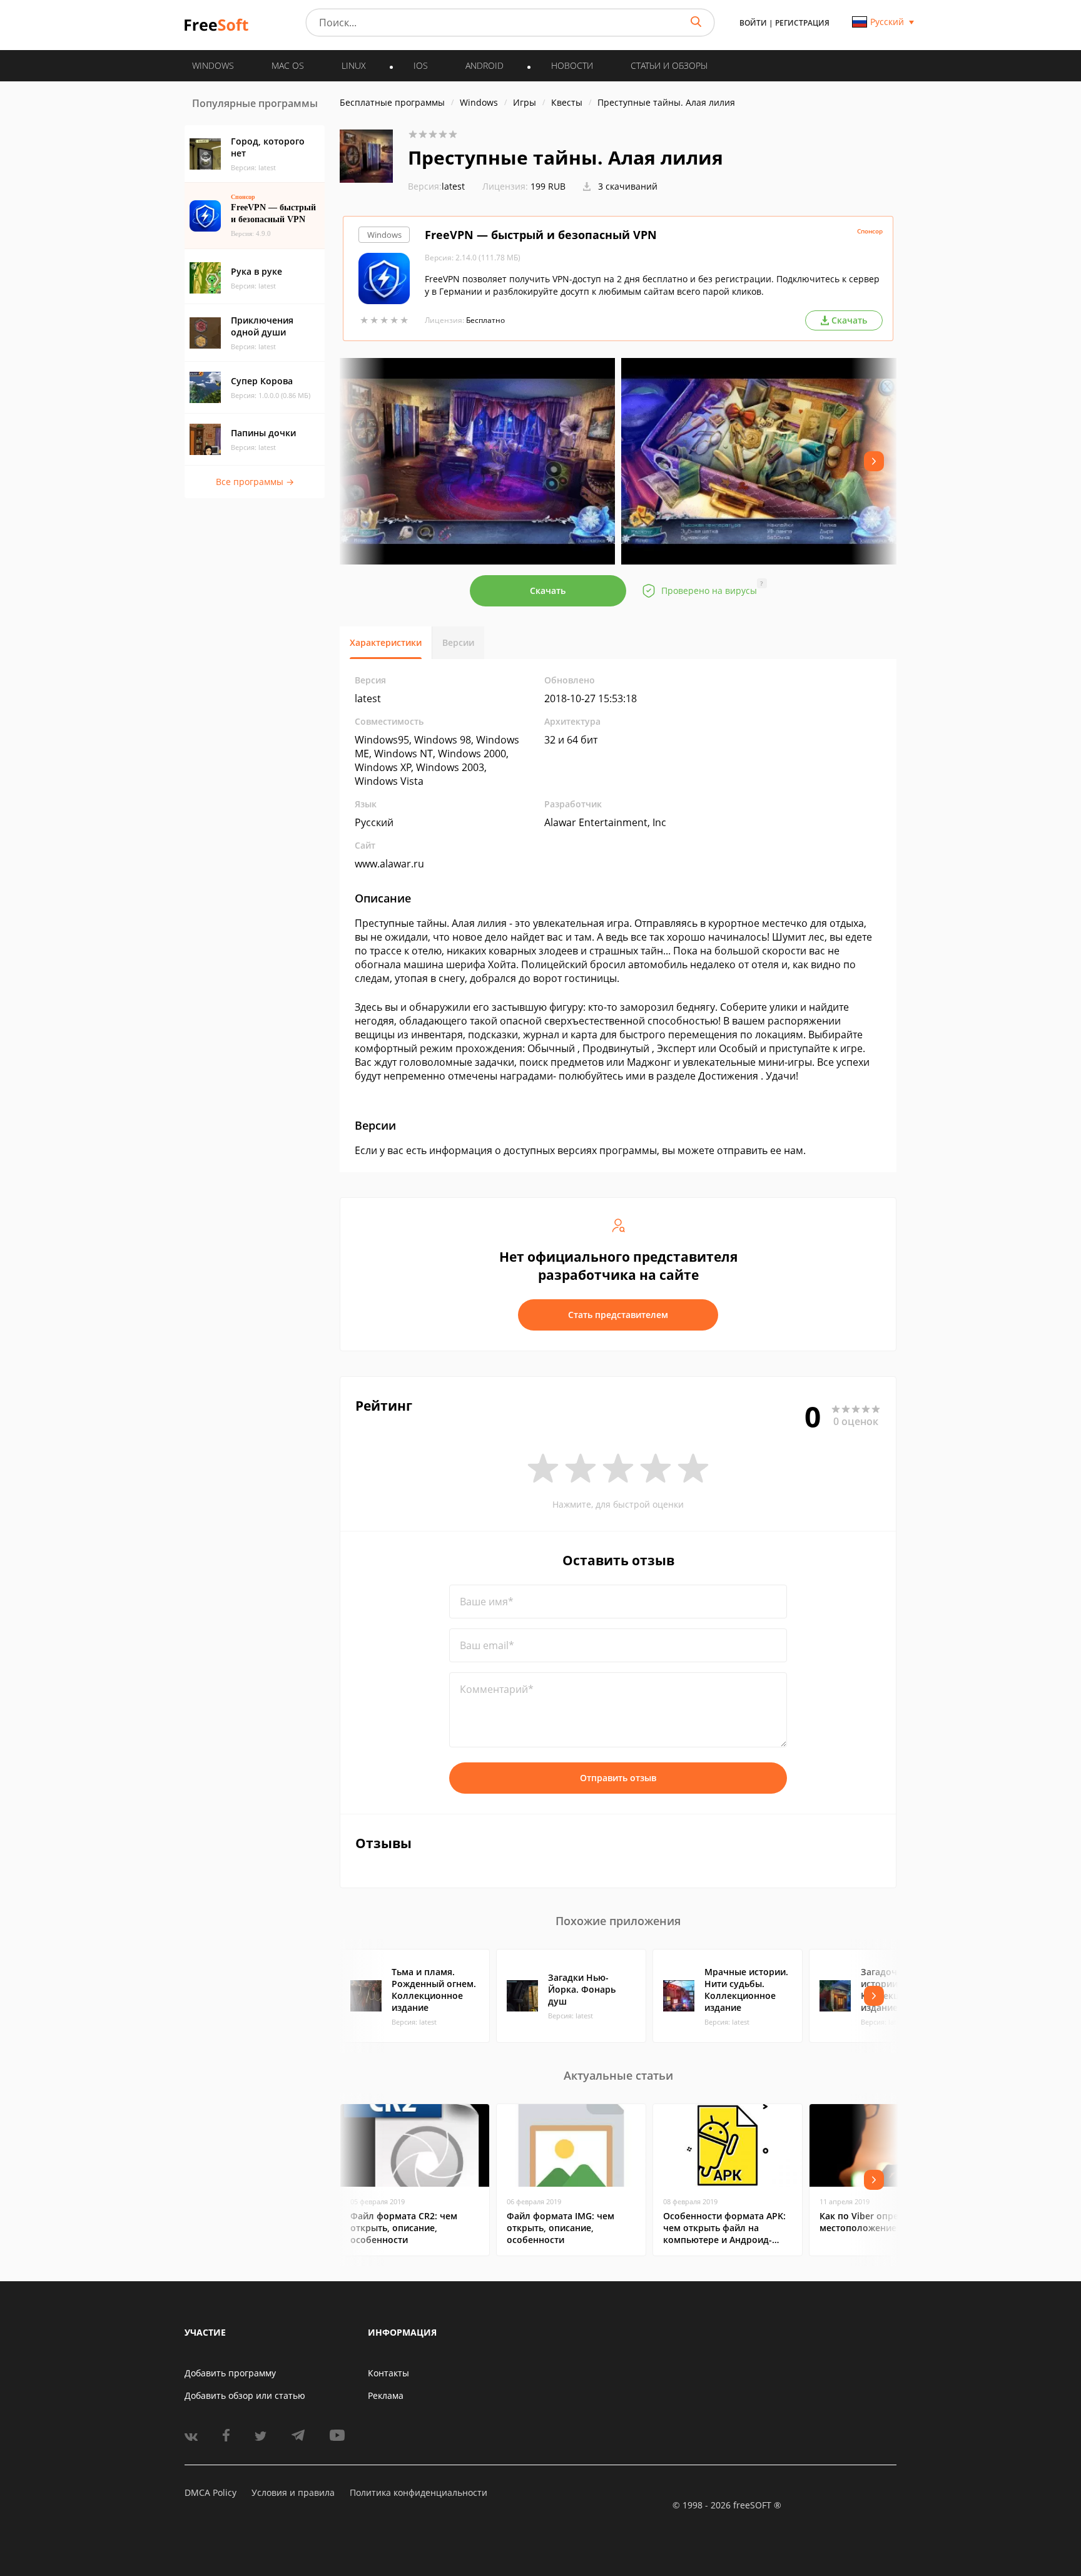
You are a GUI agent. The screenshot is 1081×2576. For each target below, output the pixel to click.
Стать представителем (618, 1315)
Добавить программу (230, 2373)
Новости (572, 65)
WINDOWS (213, 65)
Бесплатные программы (392, 102)
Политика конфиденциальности (419, 2492)
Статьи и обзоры (669, 65)
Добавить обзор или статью (245, 2395)
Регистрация (802, 23)
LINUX (354, 65)
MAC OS (288, 65)
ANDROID (485, 65)
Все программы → (255, 482)
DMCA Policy (211, 2492)
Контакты (388, 2373)
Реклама (386, 2395)
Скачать (548, 590)
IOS (421, 65)
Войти (753, 23)
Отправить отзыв (618, 1778)
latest (436, 186)
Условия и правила (293, 2492)
